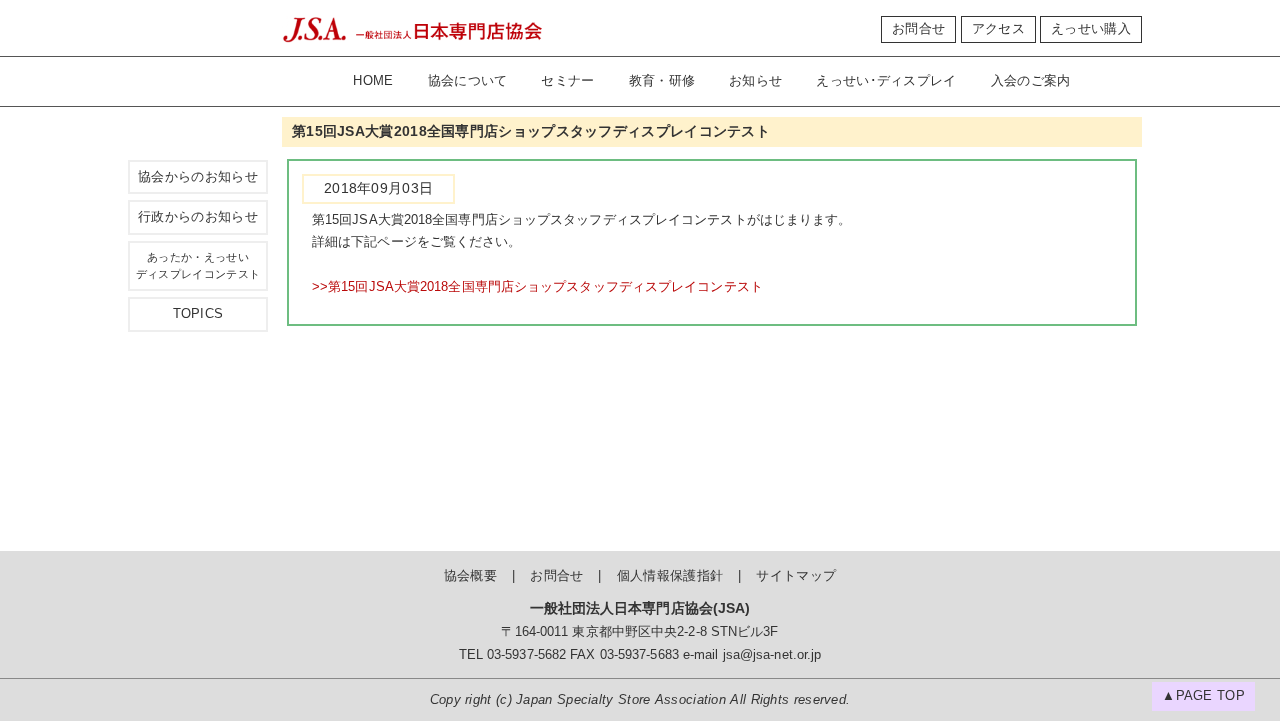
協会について (468, 81)
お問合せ (918, 29)
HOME (373, 81)
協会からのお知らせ (198, 177)
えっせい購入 (1091, 29)
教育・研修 (662, 81)
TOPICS (198, 314)
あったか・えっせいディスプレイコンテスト (198, 265)
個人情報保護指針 (670, 576)
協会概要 (470, 576)
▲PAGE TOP (1203, 696)
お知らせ (755, 81)
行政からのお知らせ (198, 217)
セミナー (567, 81)
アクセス (998, 29)
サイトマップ (796, 576)
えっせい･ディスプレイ (886, 81)
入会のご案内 (1031, 81)
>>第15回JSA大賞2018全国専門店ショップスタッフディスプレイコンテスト (537, 287)
